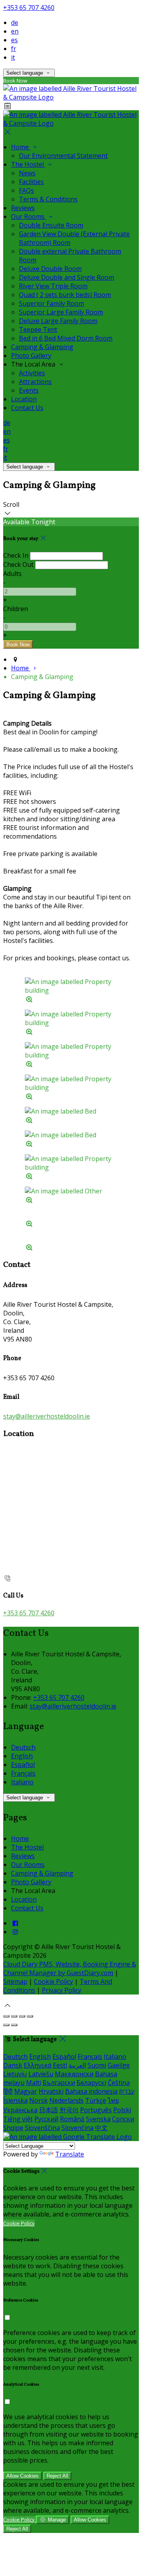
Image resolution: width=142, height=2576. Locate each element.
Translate (70, 2154)
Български (59, 2083)
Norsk (38, 2100)
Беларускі (91, 2083)
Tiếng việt (18, 2119)
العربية (77, 2065)
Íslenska (15, 2100)
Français (23, 1773)
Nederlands (66, 2100)
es (14, 40)
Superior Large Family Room (61, 312)
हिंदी (8, 2091)
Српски (123, 2119)
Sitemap (15, 1981)
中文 (101, 2128)
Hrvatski (51, 2091)
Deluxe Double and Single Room (66, 277)
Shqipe (13, 2128)
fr (14, 49)
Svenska (98, 2119)
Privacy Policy (62, 1990)
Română (72, 2119)
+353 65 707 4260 (29, 8)
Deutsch (23, 1747)
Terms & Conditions (48, 199)
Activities (32, 373)
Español (23, 1765)
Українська (20, 2110)
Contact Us (27, 408)
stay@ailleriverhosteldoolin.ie (47, 1416)
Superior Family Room (51, 303)
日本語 (49, 2110)
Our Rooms (29, 216)
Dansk (13, 2065)
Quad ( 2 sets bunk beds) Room (65, 295)
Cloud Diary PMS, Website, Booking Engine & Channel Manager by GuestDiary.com (70, 1968)
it (13, 57)
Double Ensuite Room (51, 225)
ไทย (113, 2100)
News (27, 173)
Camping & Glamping (42, 347)
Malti (34, 2083)
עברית (127, 2091)
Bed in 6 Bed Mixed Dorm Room (66, 338)
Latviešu (41, 2074)
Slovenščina (42, 2128)
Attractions (35, 382)
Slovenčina (78, 2128)
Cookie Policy (53, 1981)
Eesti (60, 2065)
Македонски (74, 2074)
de (15, 23)
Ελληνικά (37, 2065)
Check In (16, 555)
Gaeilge (119, 2065)
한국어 (69, 2110)
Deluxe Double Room (50, 269)
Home (21, 147)
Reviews (23, 208)
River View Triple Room (53, 286)
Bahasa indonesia (91, 2091)
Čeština (119, 2083)
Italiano (22, 1782)
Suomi (97, 2065)
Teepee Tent (38, 329)
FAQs (26, 190)
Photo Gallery (31, 356)
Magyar (26, 2091)
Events (29, 390)
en (15, 31)
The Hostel (28, 164)
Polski (122, 2110)
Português (96, 2110)
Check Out (18, 564)
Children (16, 609)
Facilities (31, 182)
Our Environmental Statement (63, 156)
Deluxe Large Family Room (58, 321)
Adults (12, 574)
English (22, 1756)
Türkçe (96, 2100)
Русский (46, 2119)
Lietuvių (15, 2074)
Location (24, 399)
